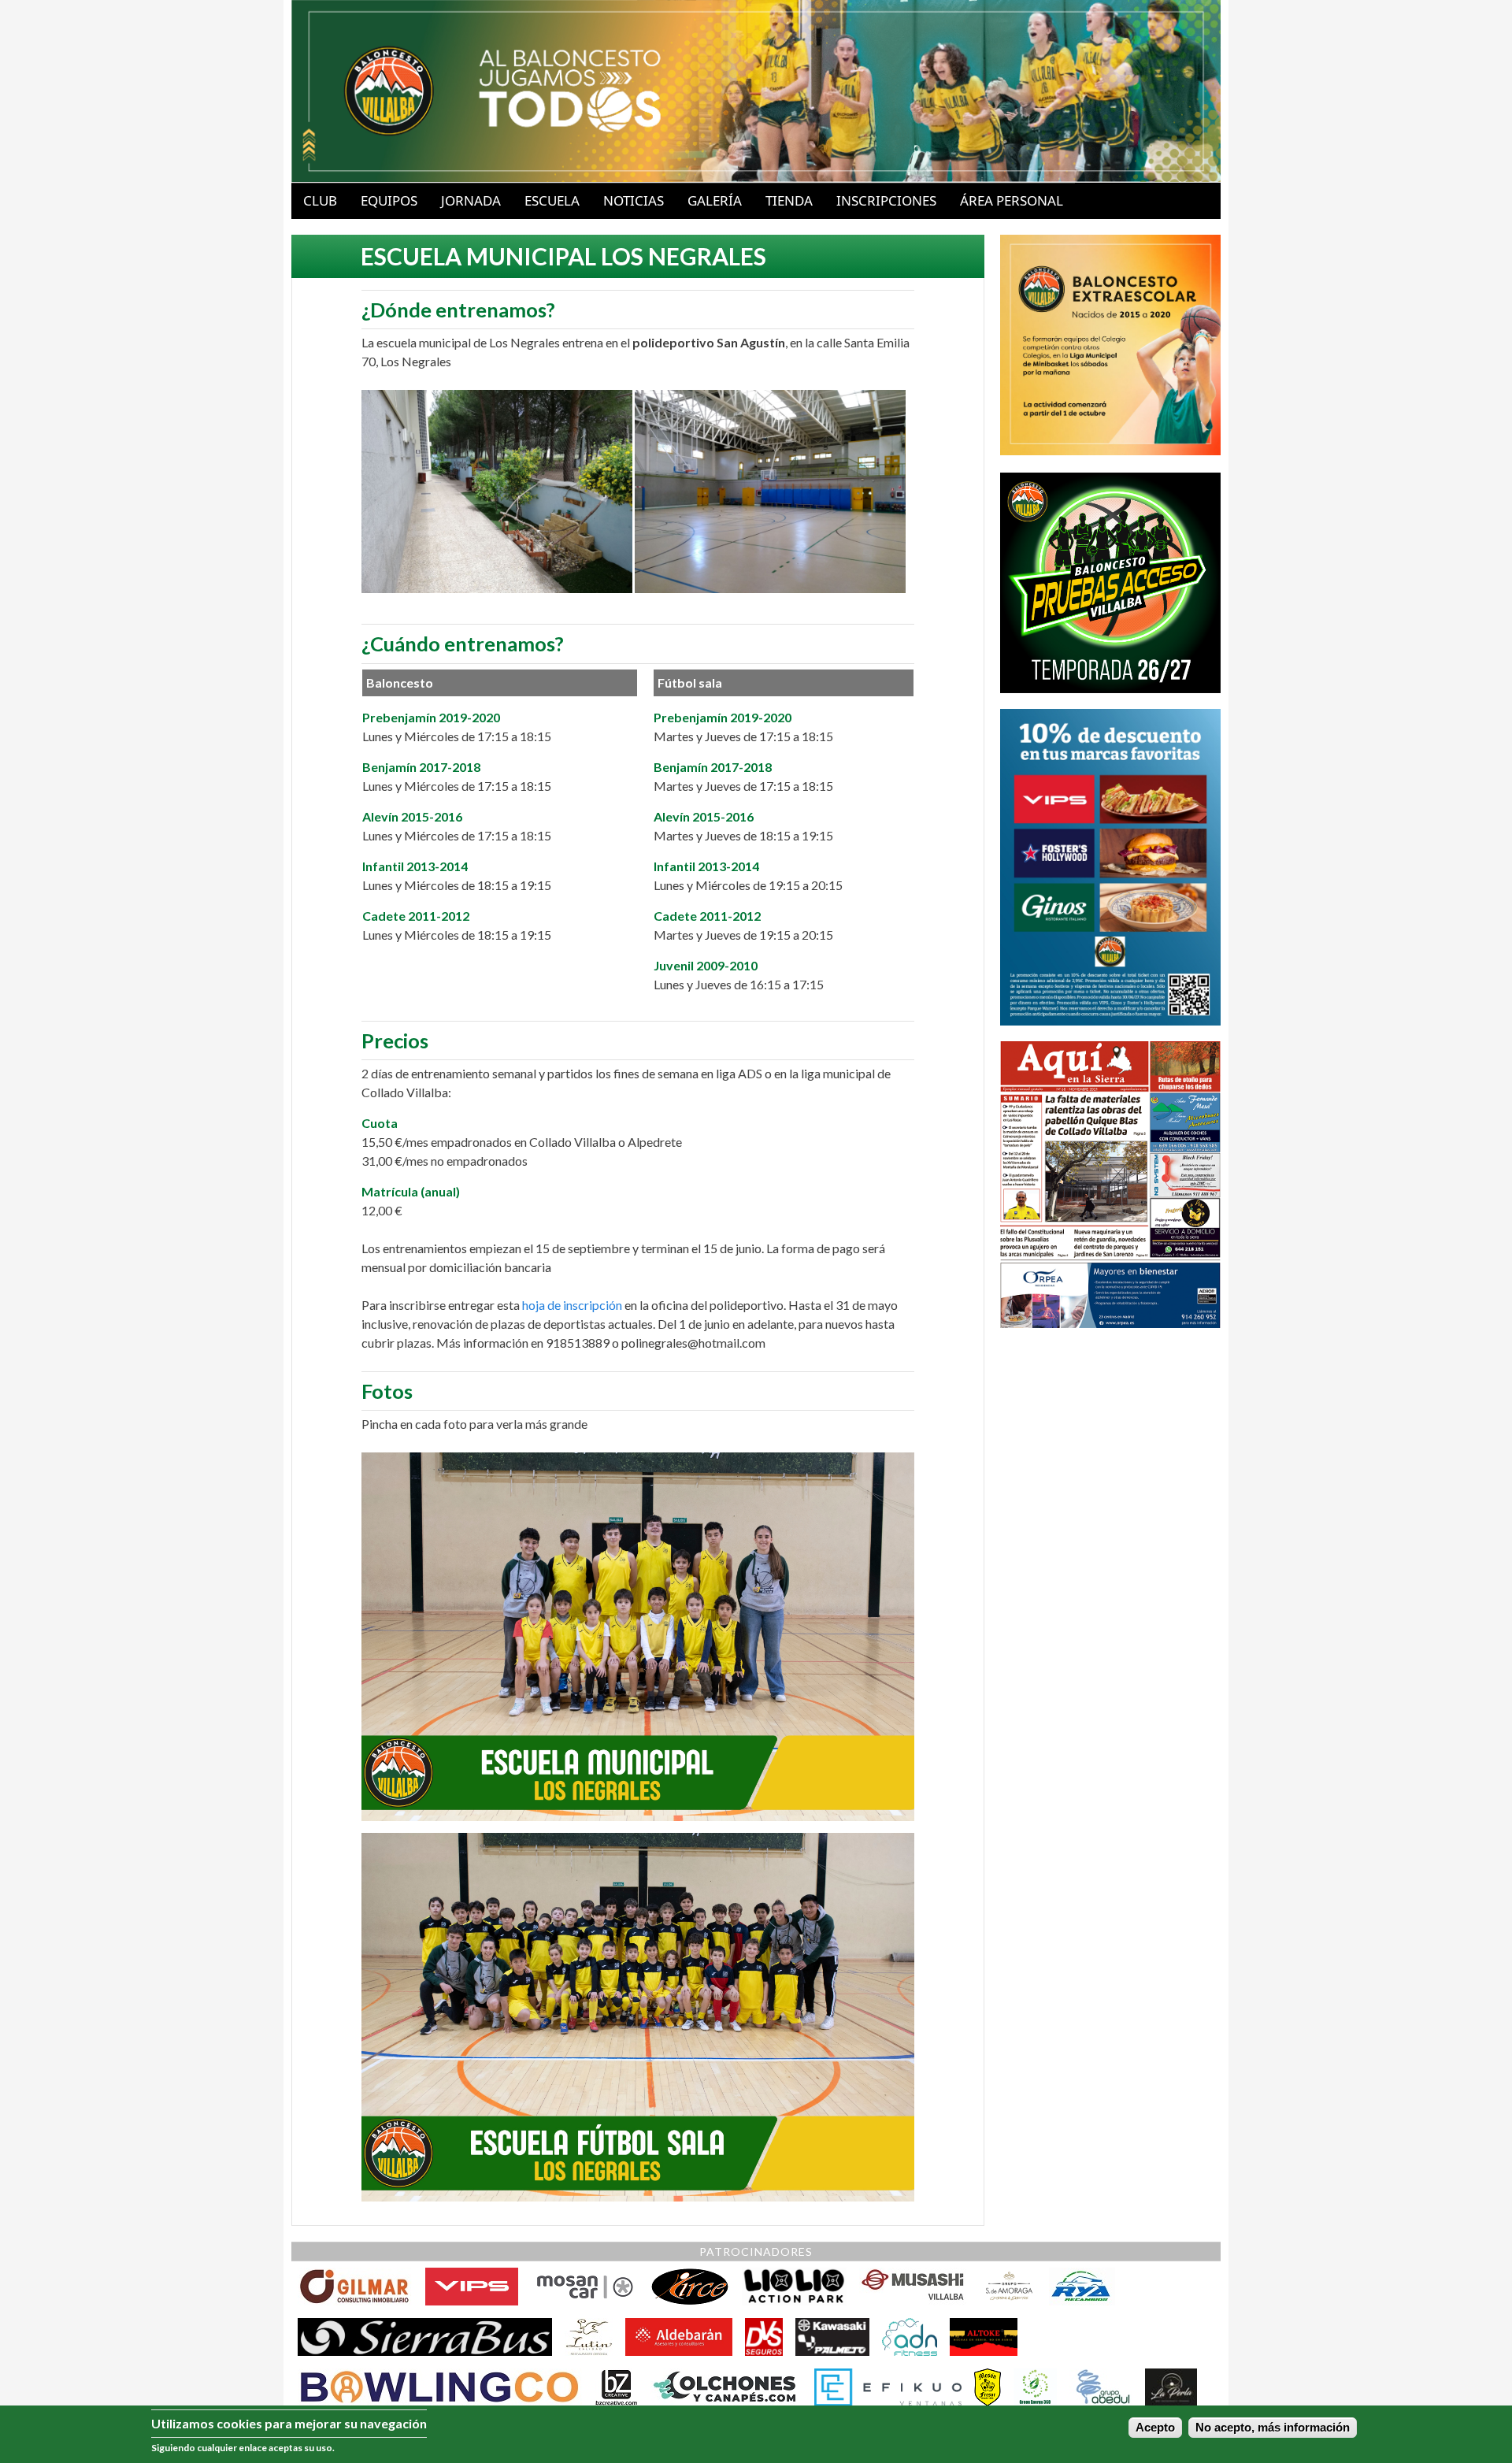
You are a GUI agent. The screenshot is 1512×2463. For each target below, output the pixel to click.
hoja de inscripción (572, 1305)
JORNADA (471, 200)
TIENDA (789, 200)
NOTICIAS (634, 200)
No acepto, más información (1273, 2428)
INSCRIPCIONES (886, 200)
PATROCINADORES (756, 2252)
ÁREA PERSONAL (1012, 200)
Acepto (1155, 2428)
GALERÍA (715, 200)
